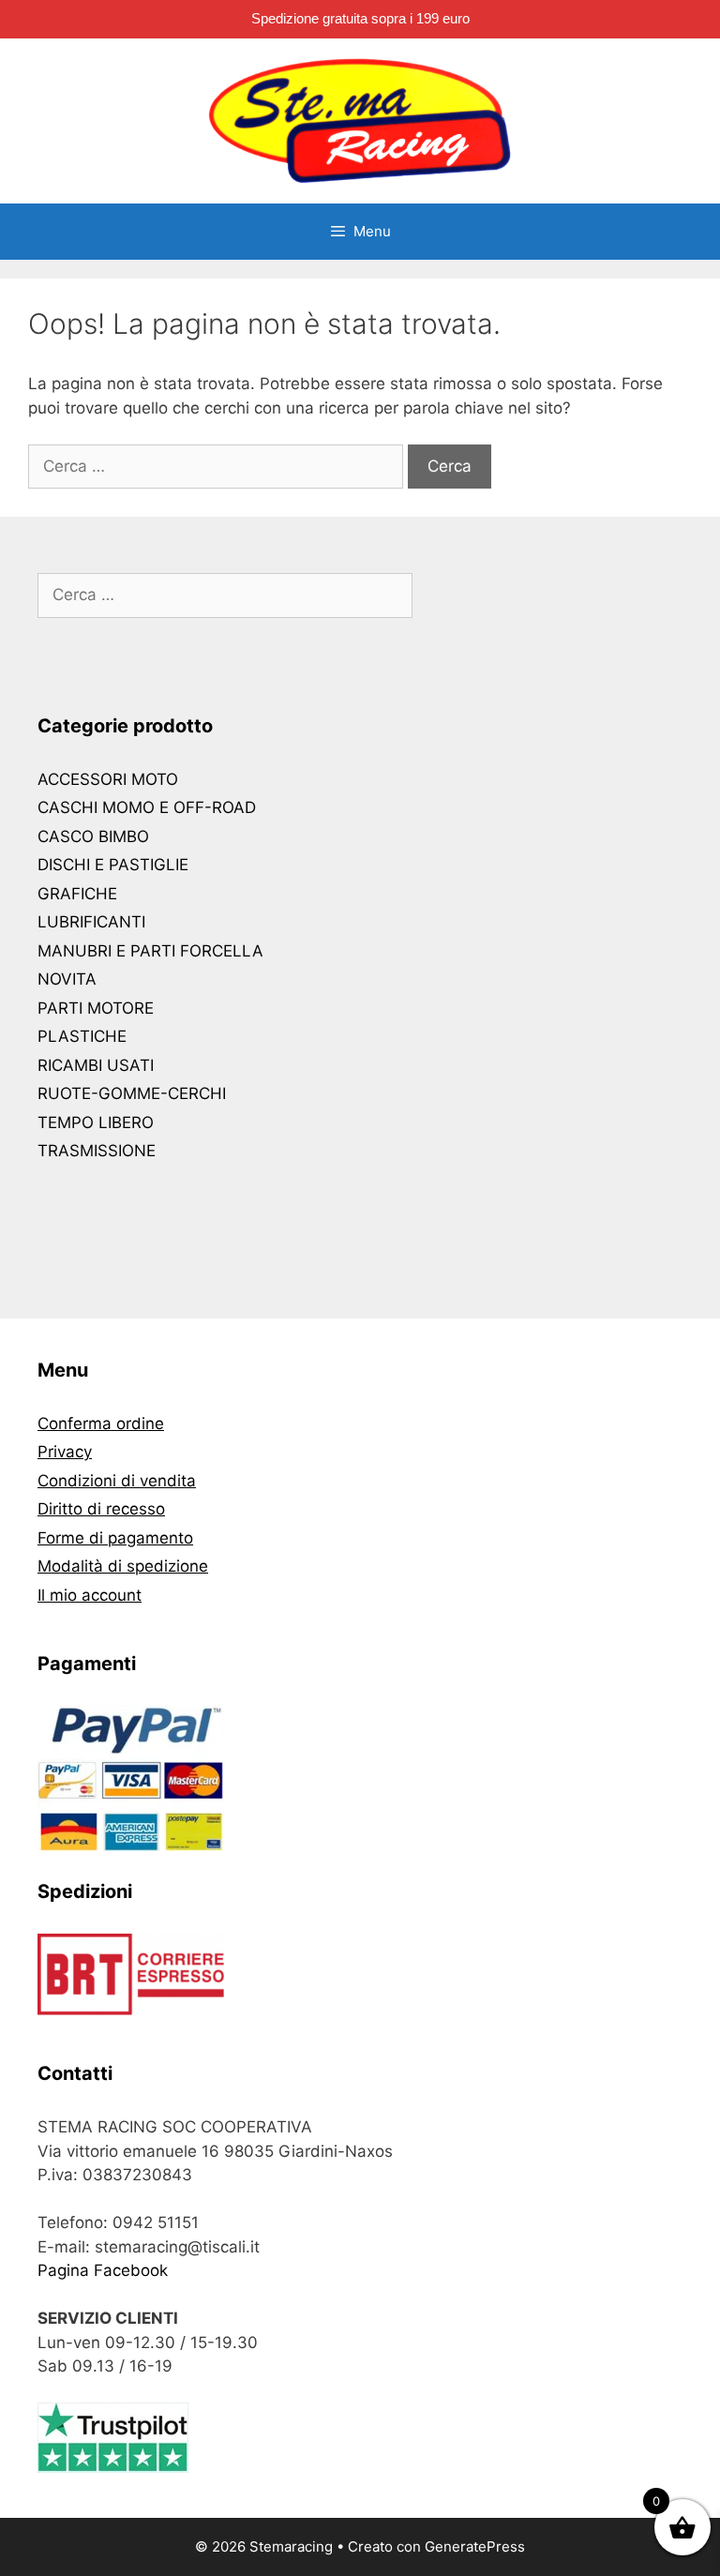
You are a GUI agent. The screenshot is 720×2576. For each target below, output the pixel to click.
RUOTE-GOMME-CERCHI (132, 1093)
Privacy (65, 1452)
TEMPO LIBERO (96, 1122)
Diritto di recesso (101, 1509)
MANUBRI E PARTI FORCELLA (150, 951)
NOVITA (67, 979)
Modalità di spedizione (123, 1566)
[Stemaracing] (360, 120)
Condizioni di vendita (117, 1481)
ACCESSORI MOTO (108, 779)
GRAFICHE (77, 894)
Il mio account (90, 1595)
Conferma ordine (101, 1424)
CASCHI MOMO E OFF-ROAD (147, 807)
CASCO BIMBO (93, 836)
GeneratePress (475, 2546)
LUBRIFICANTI (91, 922)
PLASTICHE (82, 1036)
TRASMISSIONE (97, 1151)
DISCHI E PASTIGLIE (113, 865)
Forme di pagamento (115, 1538)
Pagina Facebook (103, 2270)
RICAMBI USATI (96, 1065)
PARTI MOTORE (96, 1008)
